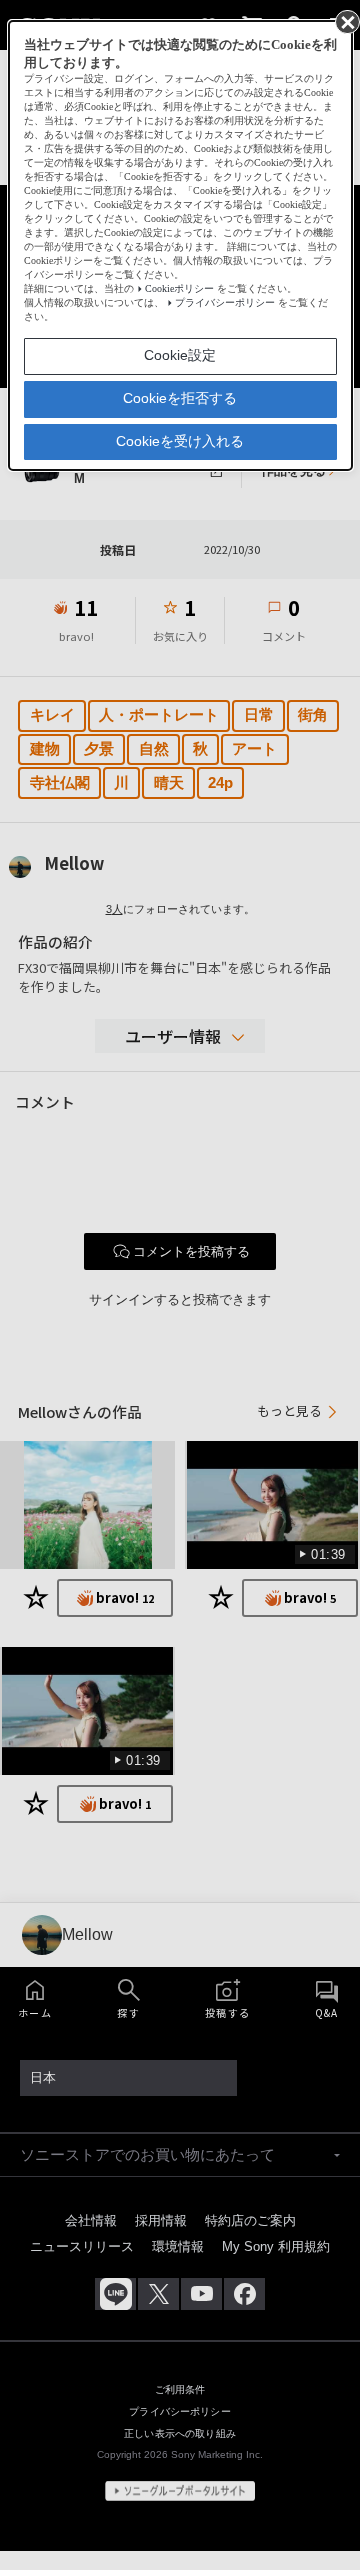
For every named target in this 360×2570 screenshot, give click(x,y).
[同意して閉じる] (346, 21)
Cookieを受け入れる (180, 441)
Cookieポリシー (179, 288)
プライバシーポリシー (225, 302)
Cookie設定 (180, 355)
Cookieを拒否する (180, 398)
